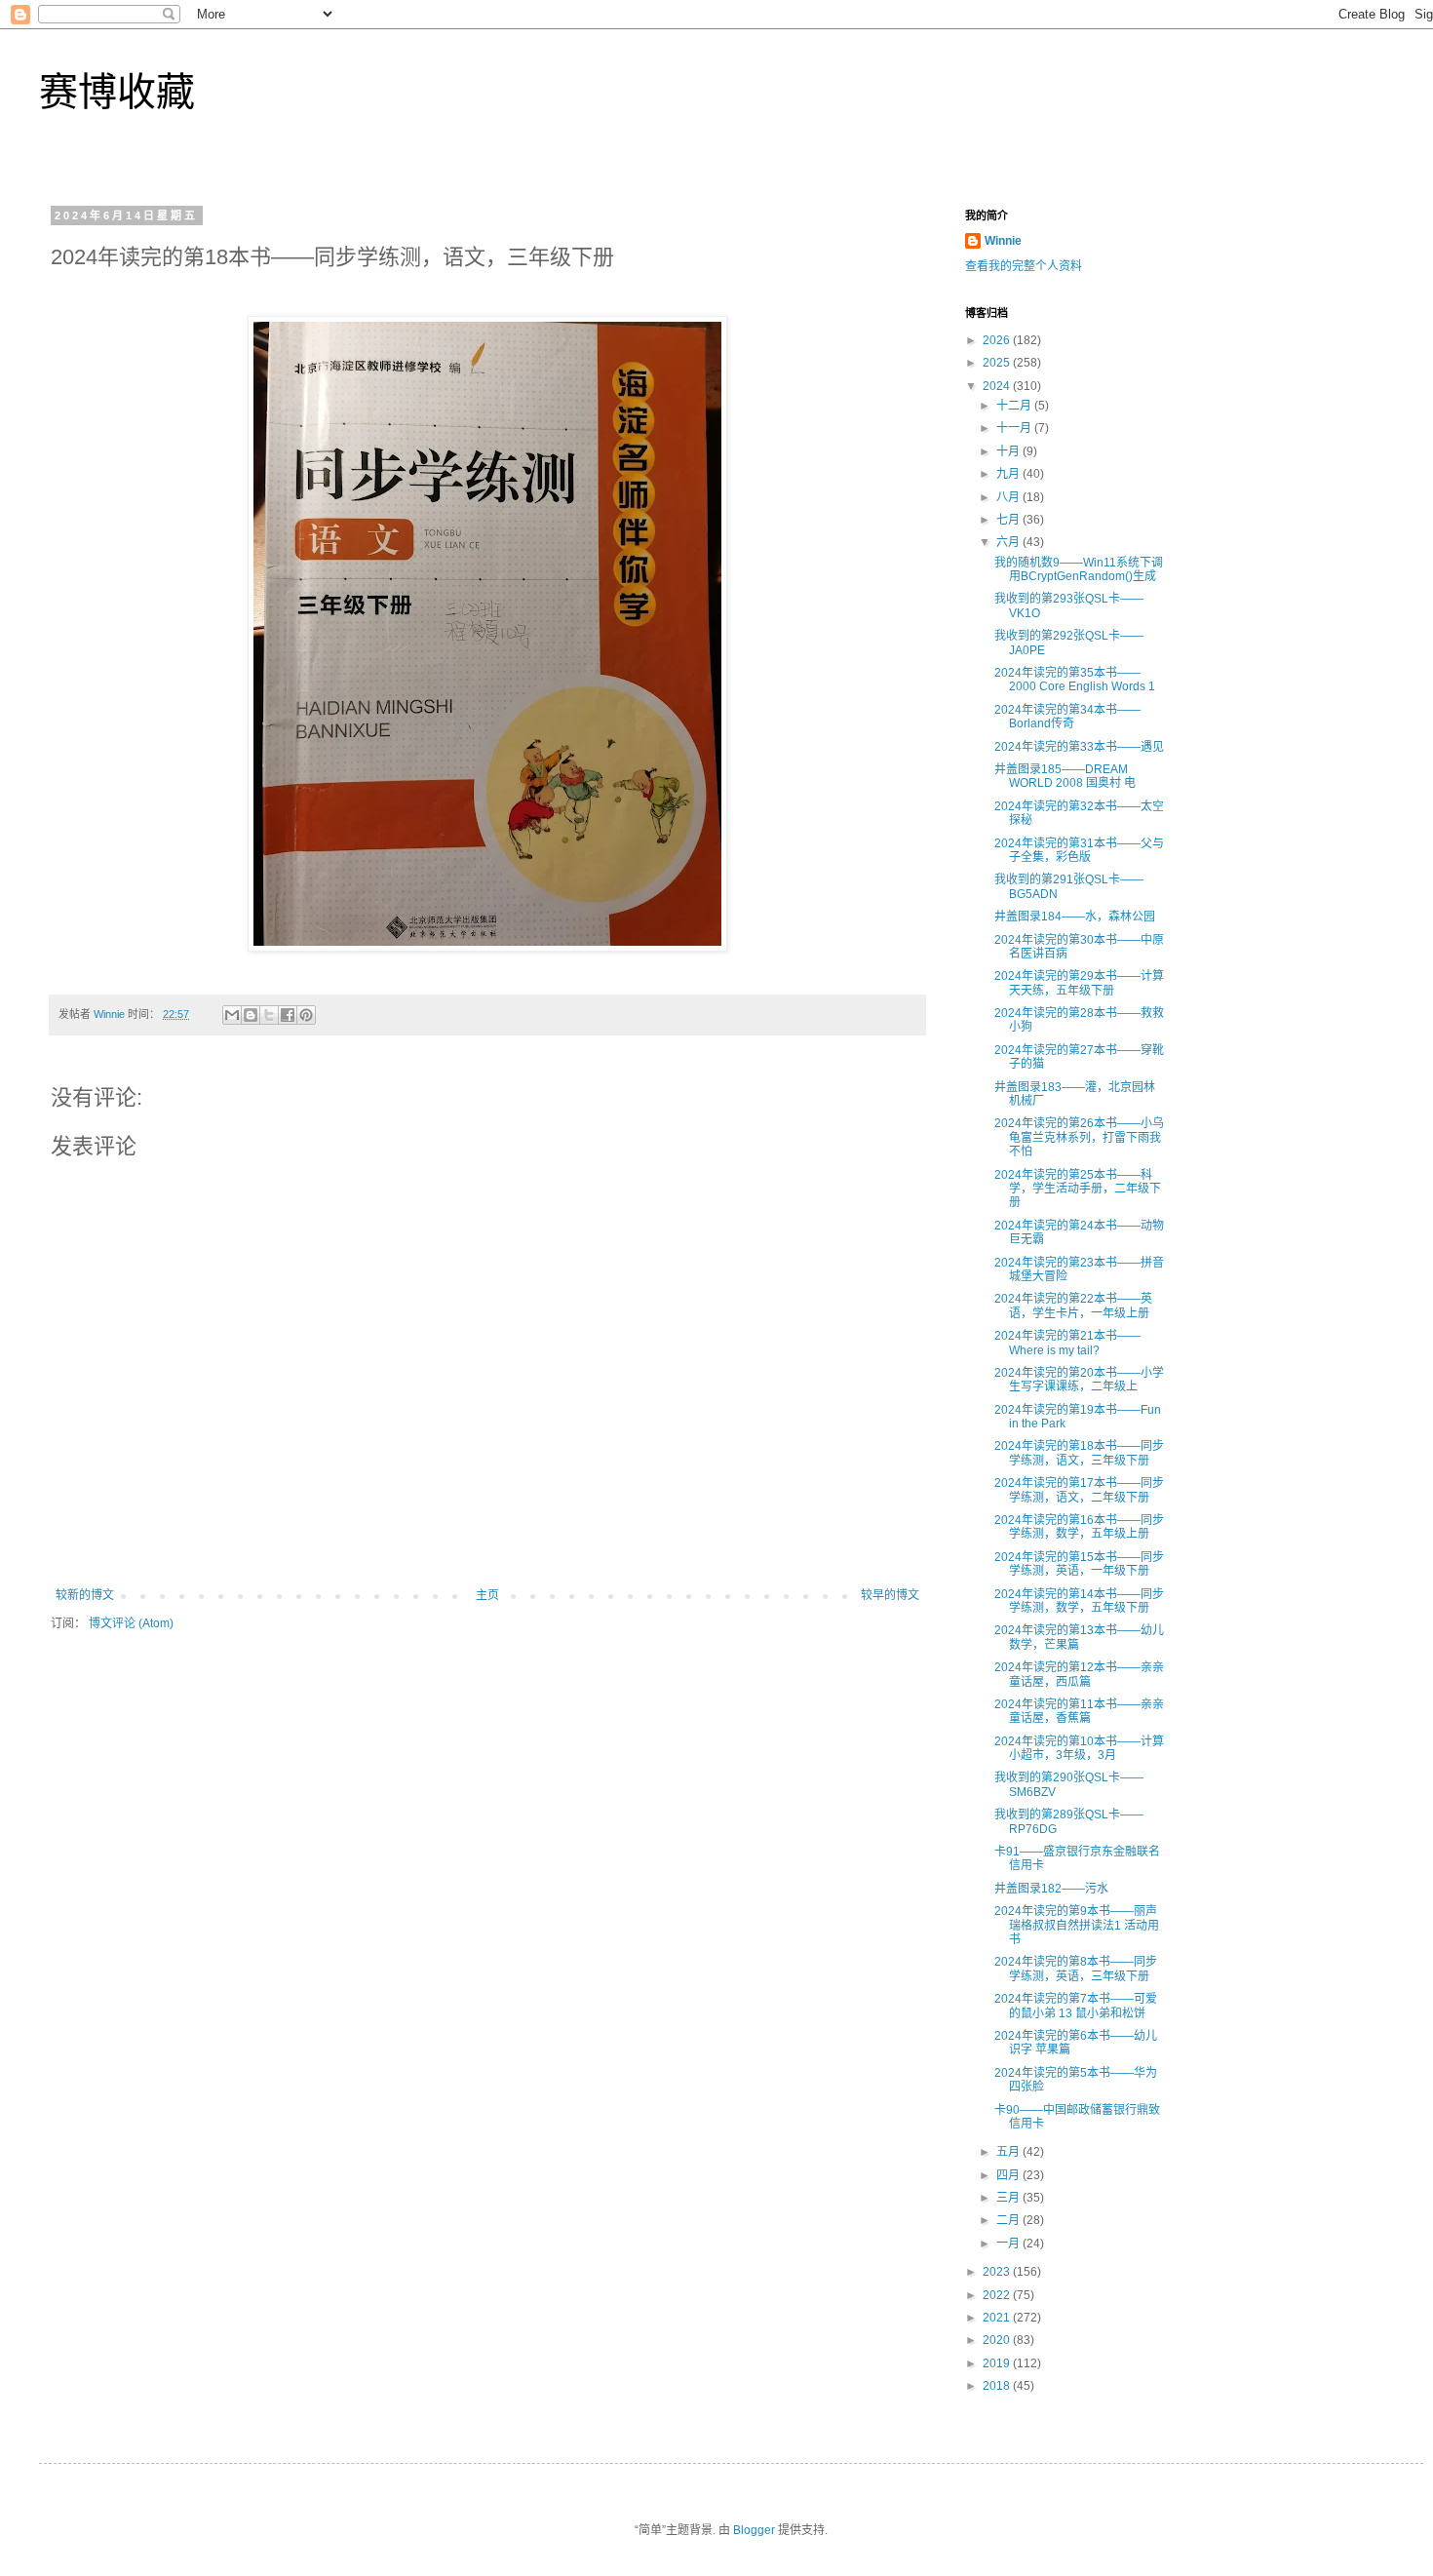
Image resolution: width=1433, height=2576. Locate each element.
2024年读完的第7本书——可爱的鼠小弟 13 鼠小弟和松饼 (1076, 2006)
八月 (1009, 497)
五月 (1009, 2152)
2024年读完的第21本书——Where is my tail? (1067, 1343)
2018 (998, 2386)
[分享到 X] (269, 1015)
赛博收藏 (117, 92)
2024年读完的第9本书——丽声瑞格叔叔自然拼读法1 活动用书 (1077, 1925)
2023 (998, 2272)
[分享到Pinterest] (306, 1015)
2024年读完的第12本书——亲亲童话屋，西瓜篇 (1079, 1674)
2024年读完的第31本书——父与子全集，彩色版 (1079, 850)
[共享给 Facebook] (288, 1015)
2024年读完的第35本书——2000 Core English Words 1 (1075, 680)
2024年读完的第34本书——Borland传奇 (1067, 717)
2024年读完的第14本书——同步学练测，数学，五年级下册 (1079, 1601)
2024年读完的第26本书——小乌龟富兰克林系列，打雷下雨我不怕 (1079, 1137)
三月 (1009, 2198)
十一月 (1015, 428)
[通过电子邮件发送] (232, 1015)
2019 (998, 2363)
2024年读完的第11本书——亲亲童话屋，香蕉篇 (1079, 1711)
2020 (998, 2340)
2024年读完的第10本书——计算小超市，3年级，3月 (1079, 1748)
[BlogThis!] (251, 1015)
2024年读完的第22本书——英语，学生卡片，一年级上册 (1073, 1306)
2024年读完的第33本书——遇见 (1079, 747)
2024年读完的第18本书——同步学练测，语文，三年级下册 (1079, 1453)
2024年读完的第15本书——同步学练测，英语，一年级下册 (1079, 1564)
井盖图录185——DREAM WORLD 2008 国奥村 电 (1065, 776)
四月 (1009, 2175)
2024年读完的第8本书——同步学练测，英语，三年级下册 (1076, 1969)
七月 (1009, 520)
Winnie (1003, 241)
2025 (998, 363)
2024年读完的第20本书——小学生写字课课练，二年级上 (1079, 1380)
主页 (487, 1595)
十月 (1009, 451)
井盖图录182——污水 (1051, 1889)
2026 (998, 340)
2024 (998, 386)
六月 (1009, 542)
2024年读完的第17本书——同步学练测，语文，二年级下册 (1079, 1490)
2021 (998, 2318)
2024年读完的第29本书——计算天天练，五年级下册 (1079, 983)
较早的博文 (890, 1595)
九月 (1009, 474)
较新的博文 (85, 1595)
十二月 (1015, 406)
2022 (998, 2295)
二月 (1009, 2220)
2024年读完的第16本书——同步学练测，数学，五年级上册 (1079, 1527)
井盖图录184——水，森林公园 (1075, 917)
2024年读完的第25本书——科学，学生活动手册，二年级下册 (1078, 1189)
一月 (1009, 2244)
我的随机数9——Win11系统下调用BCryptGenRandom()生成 (1079, 569)
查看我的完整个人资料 (1024, 266)
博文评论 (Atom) (131, 1623)
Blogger (754, 2530)
